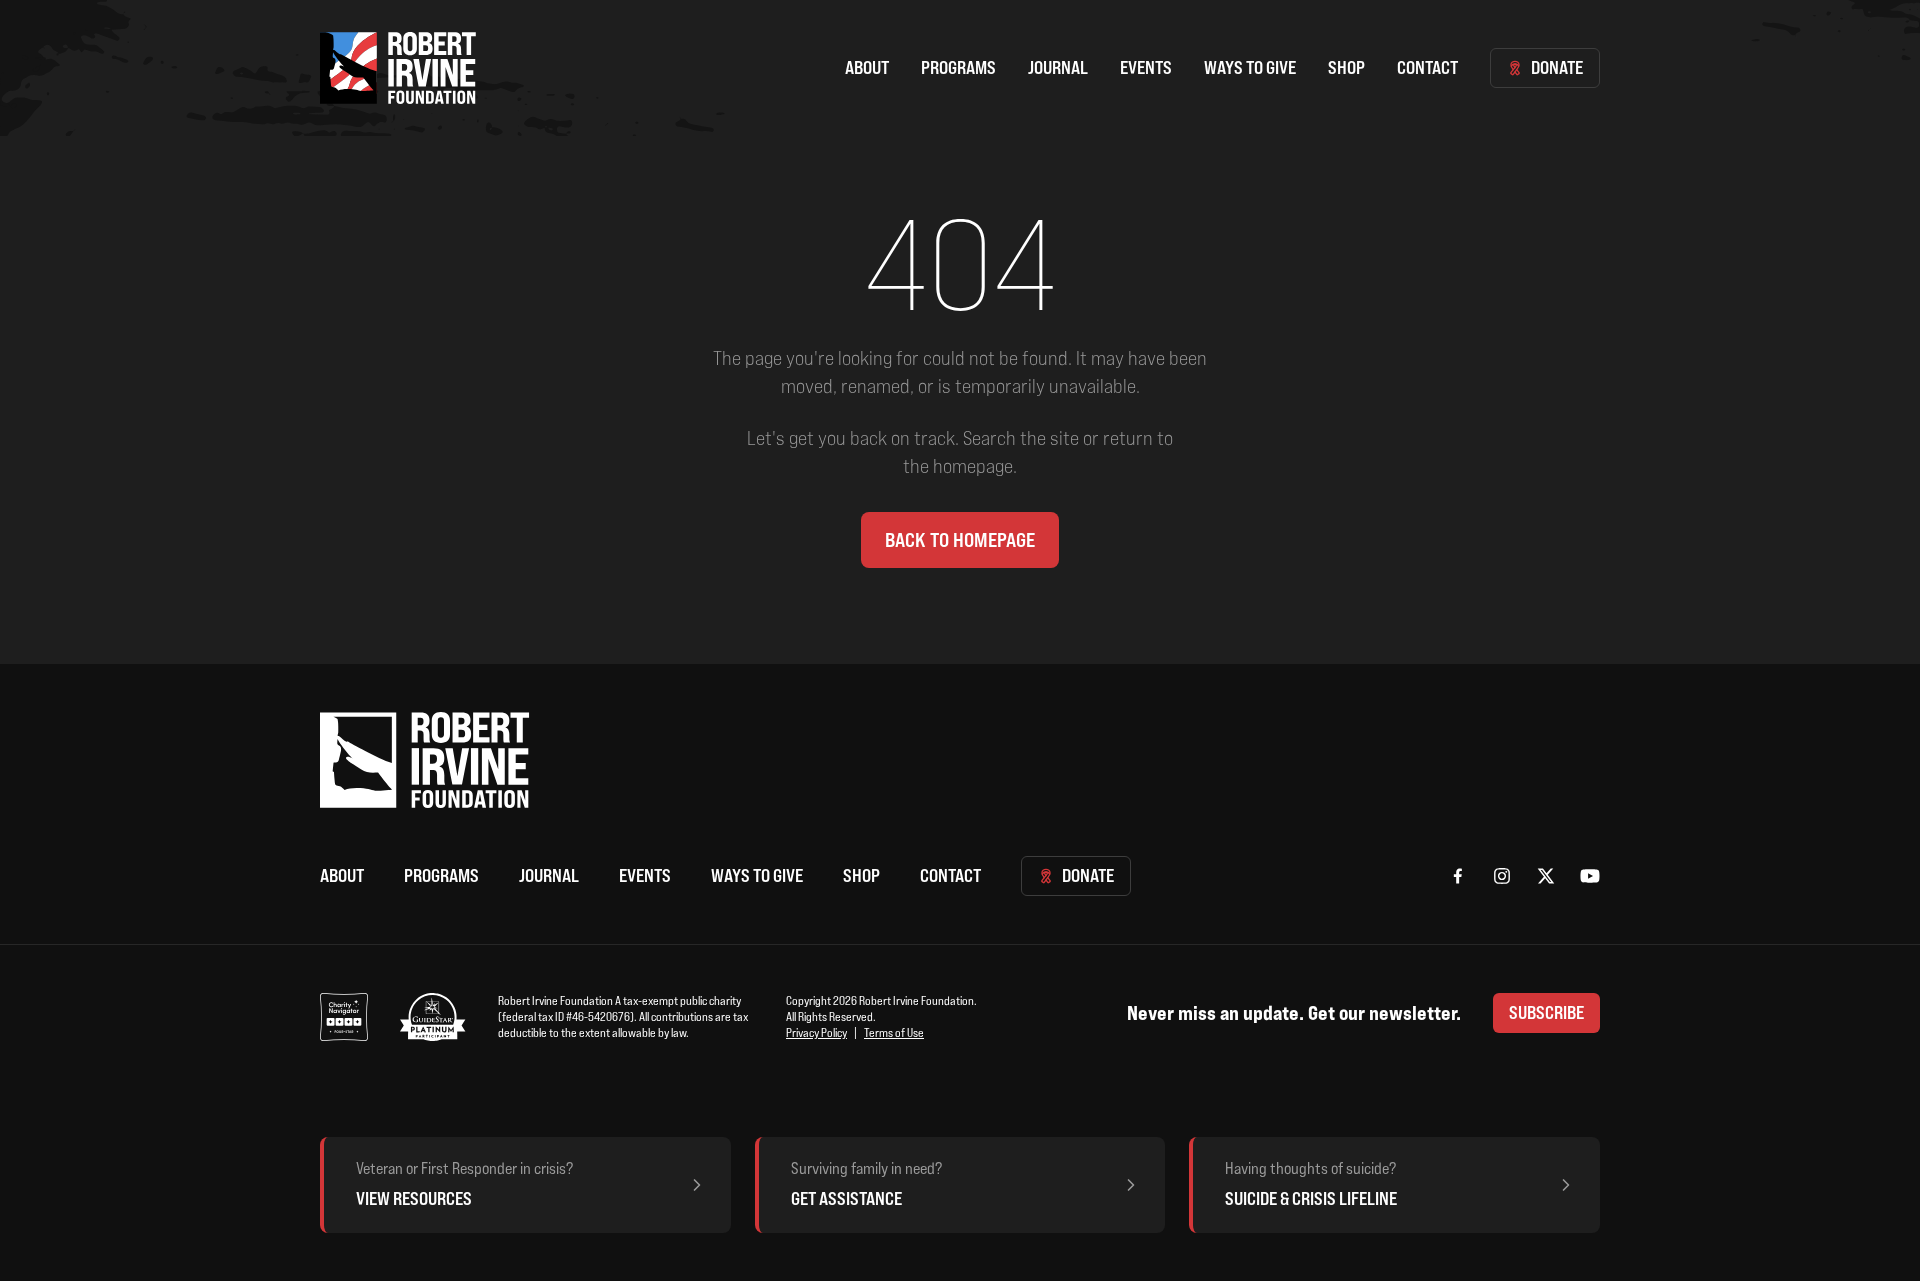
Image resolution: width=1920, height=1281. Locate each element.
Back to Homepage (960, 540)
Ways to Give (1250, 67)
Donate (1557, 67)
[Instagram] (1502, 876)
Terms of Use (894, 1032)
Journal (1058, 67)
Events (1146, 67)
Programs (958, 67)
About (867, 67)
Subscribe (1546, 1012)
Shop (1346, 67)
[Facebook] (1458, 876)
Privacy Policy (816, 1032)
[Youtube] (1590, 876)
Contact (1427, 67)
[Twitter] (1546, 876)
